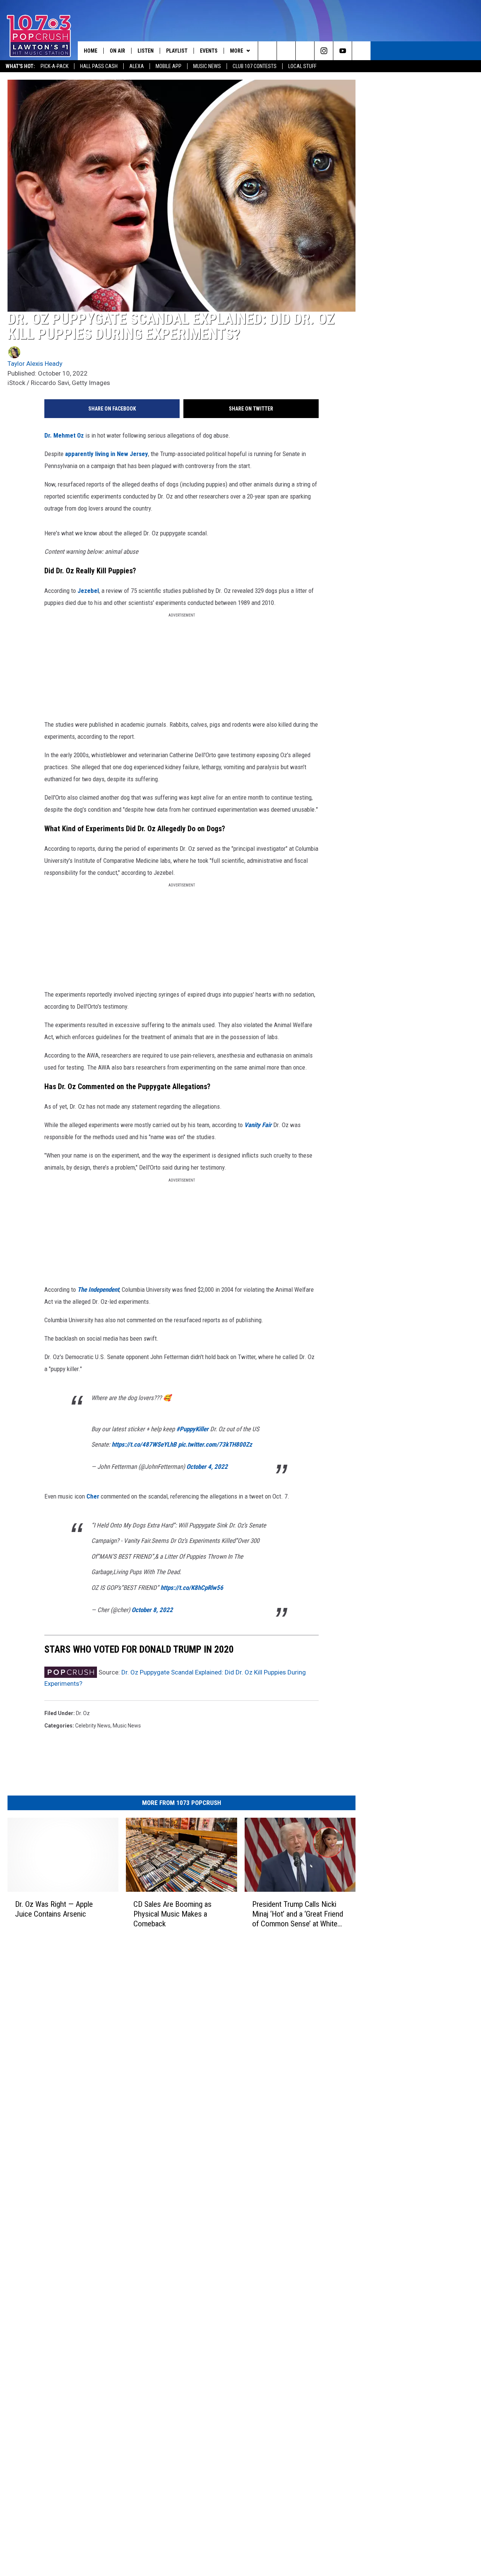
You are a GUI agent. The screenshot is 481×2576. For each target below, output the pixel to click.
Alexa (137, 66)
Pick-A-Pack (54, 66)
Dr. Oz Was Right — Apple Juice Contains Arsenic (54, 1909)
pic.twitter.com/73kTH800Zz (215, 1444)
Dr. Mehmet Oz (65, 435)
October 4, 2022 (207, 1467)
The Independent (98, 1290)
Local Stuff (302, 66)
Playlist (177, 51)
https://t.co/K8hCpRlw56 (192, 1588)
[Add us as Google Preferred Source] (286, 51)
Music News (207, 66)
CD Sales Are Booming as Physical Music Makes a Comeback (172, 1914)
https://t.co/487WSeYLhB (144, 1444)
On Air (117, 51)
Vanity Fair (258, 1125)
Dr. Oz (83, 1713)
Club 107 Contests (255, 66)
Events (209, 51)
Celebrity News (93, 1726)
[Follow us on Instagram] (324, 51)
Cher (94, 1496)
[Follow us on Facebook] (305, 51)
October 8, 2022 (152, 1610)
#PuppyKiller (192, 1429)
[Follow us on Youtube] (343, 51)
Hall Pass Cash (99, 66)
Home (91, 51)
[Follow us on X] (361, 51)
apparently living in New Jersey (107, 454)
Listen (146, 51)
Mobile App (169, 66)
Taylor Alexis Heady (35, 364)
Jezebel (88, 591)
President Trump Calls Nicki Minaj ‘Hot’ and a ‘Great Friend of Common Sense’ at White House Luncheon (298, 1914)
